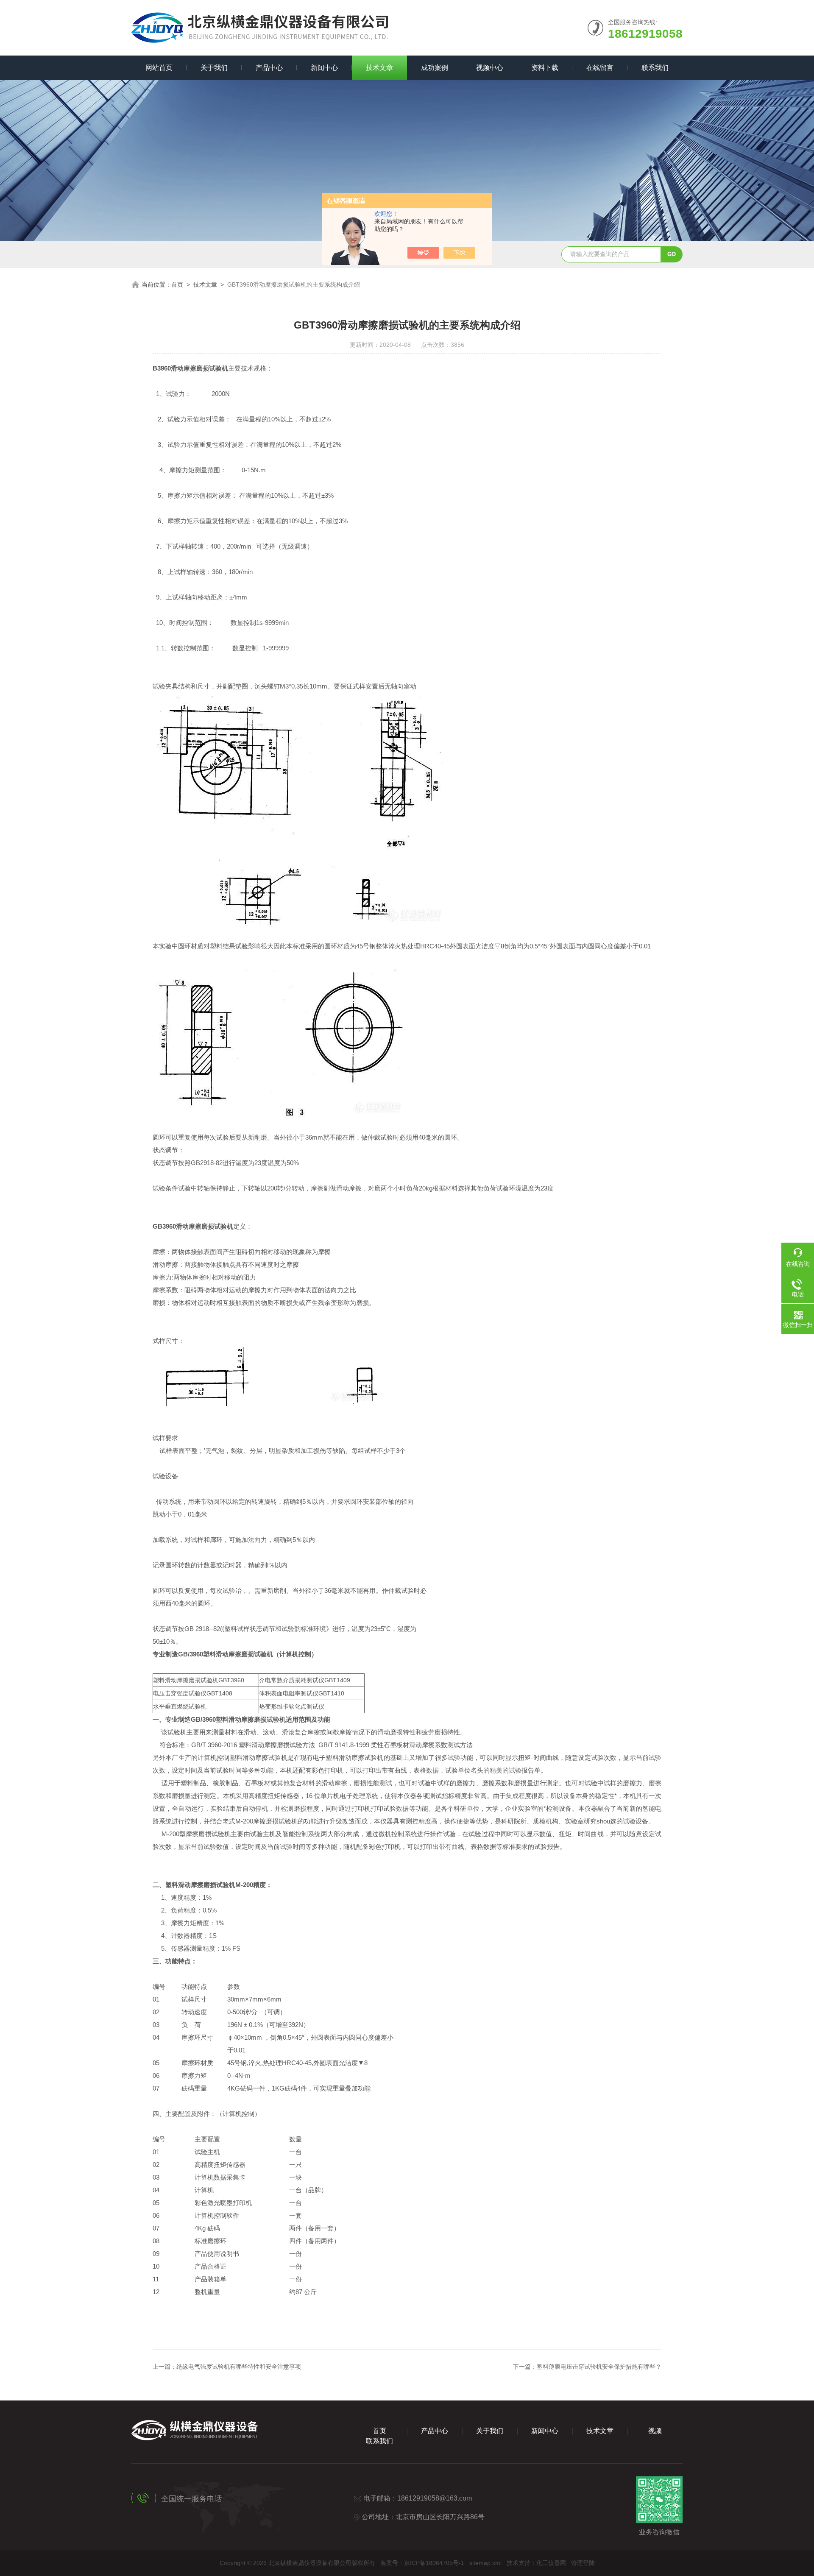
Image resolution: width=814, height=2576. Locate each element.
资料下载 (545, 68)
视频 (655, 2431)
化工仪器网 (551, 2563)
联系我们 (655, 68)
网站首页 (159, 68)
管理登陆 (583, 2563)
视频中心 (490, 68)
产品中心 (269, 68)
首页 (177, 284)
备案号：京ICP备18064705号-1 (422, 2563)
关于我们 (214, 68)
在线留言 (600, 68)
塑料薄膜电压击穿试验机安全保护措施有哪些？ (599, 2367)
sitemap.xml (485, 2563)
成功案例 (435, 68)
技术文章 (379, 68)
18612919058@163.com (435, 2498)
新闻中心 (324, 68)
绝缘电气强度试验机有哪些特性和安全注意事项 (239, 2367)
